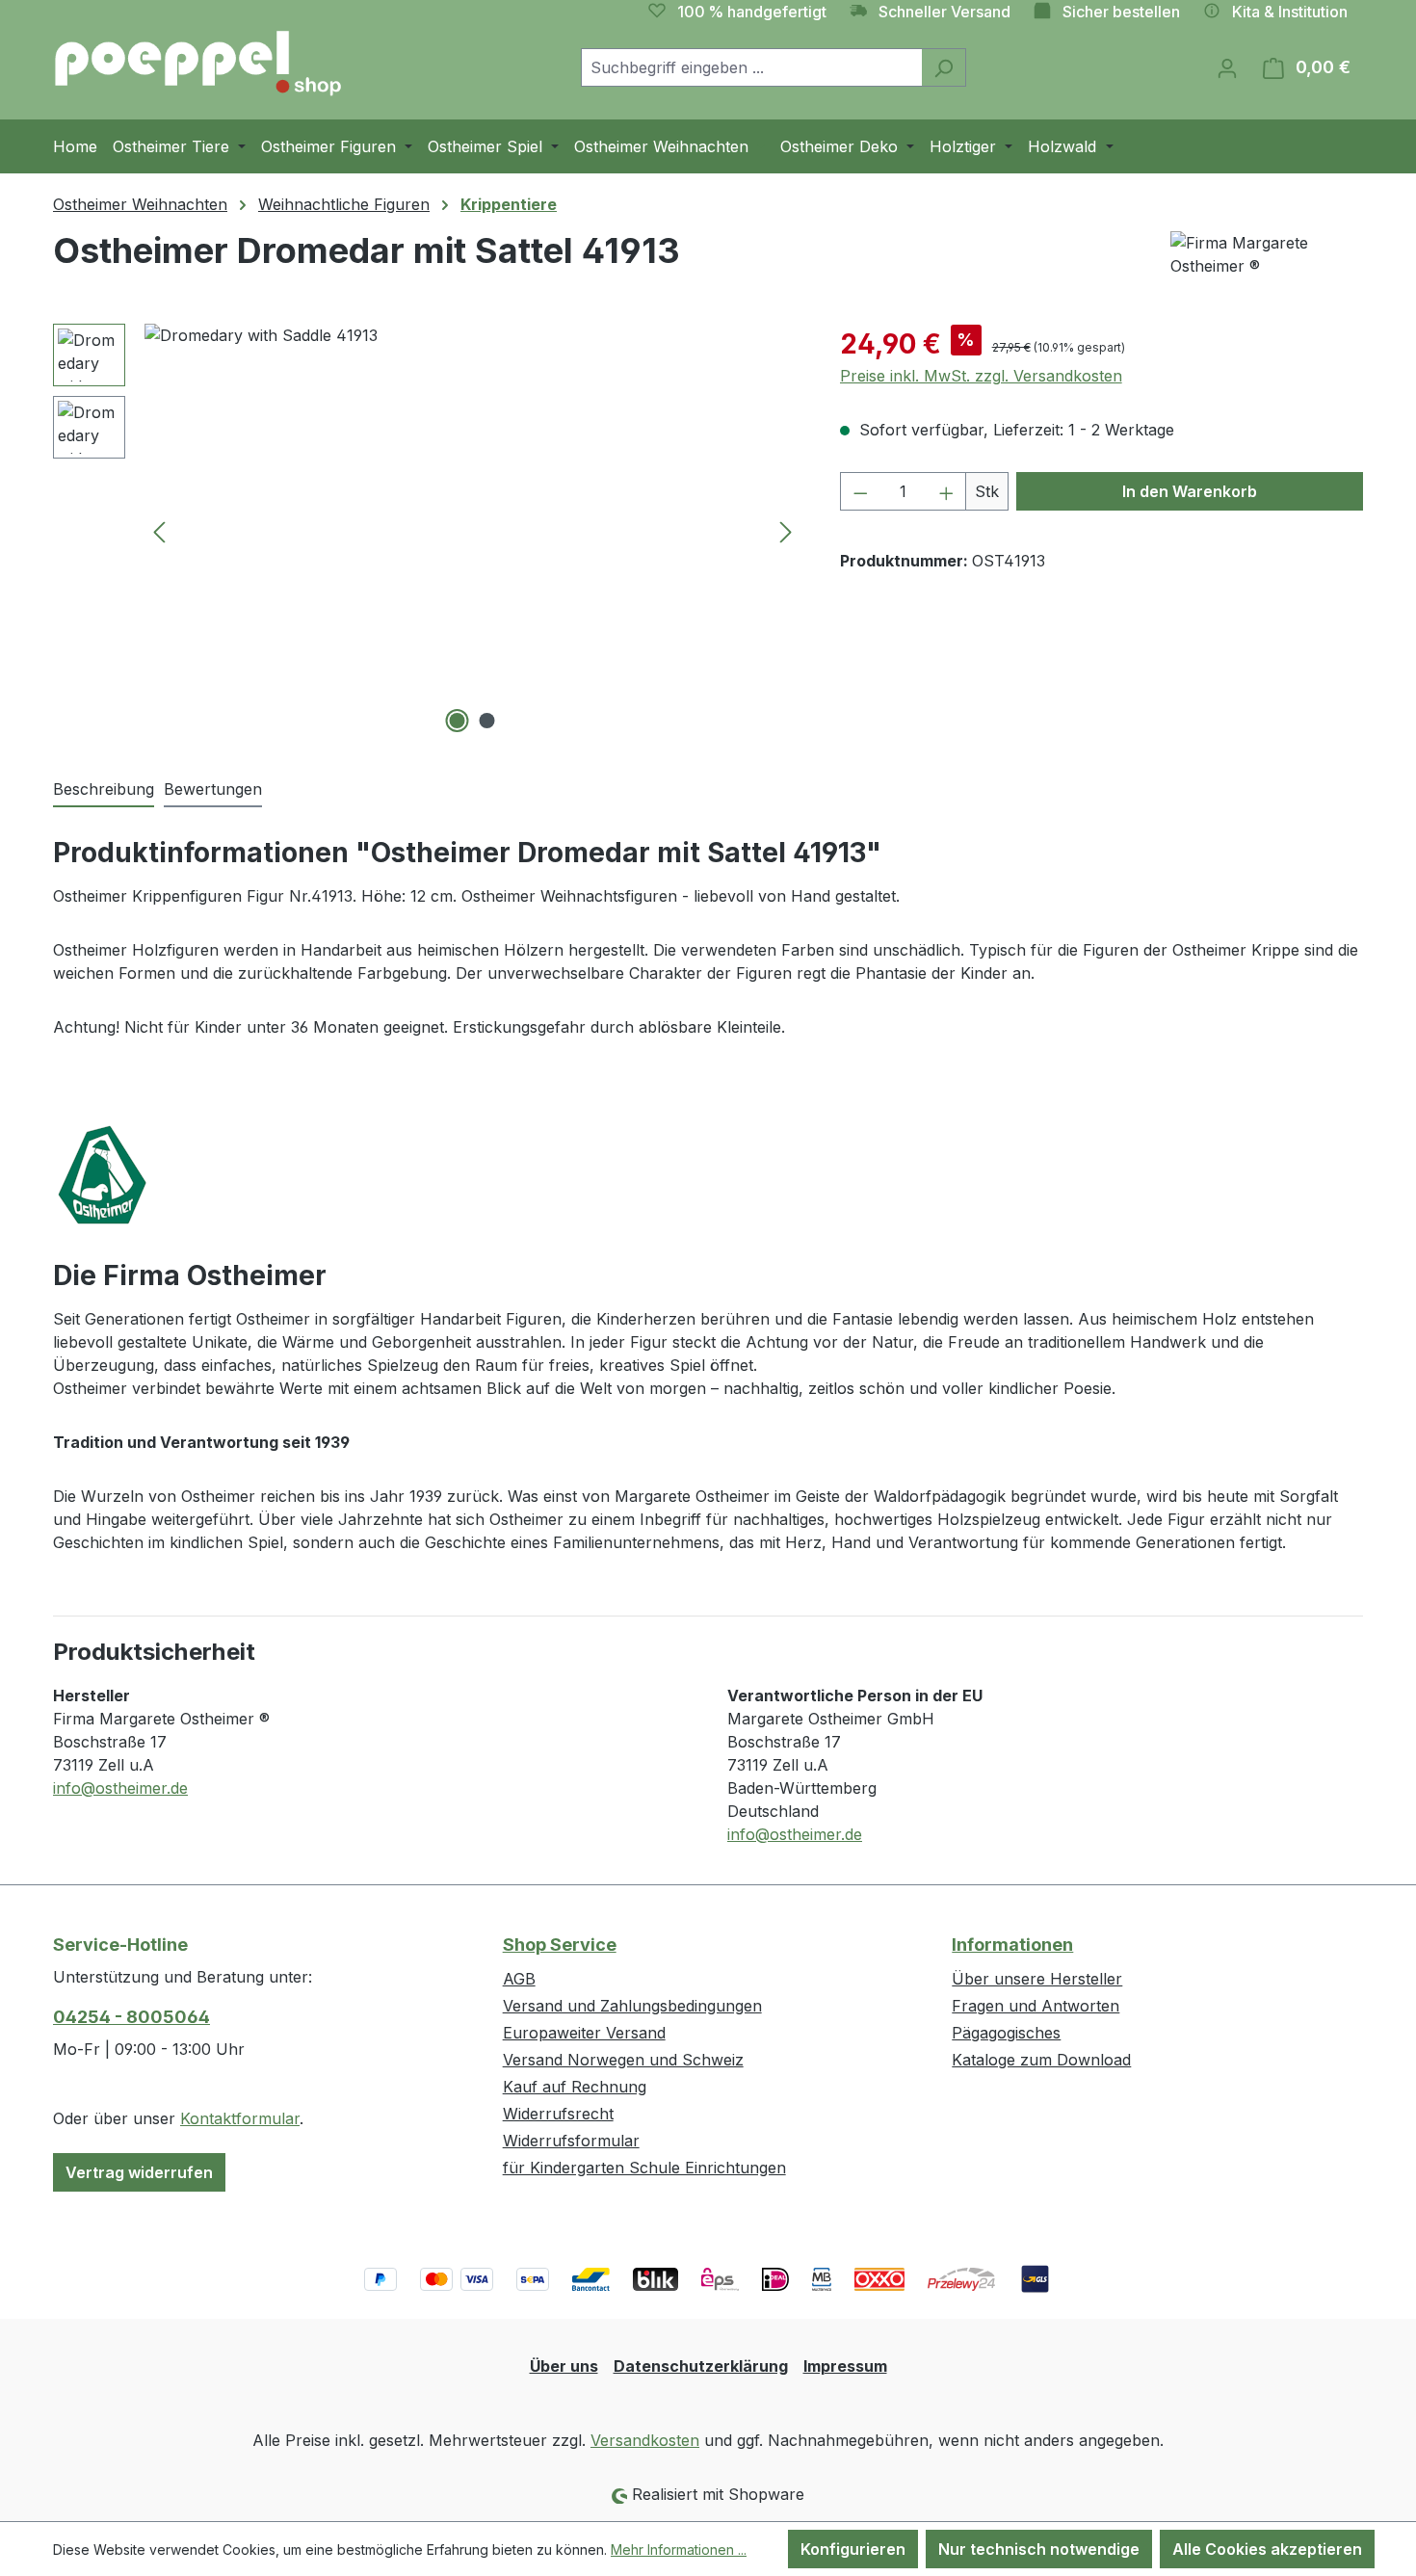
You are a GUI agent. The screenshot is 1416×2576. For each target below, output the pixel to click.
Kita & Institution (1290, 12)
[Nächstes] (786, 531)
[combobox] (751, 67)
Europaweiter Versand (584, 2033)
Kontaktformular (240, 2118)
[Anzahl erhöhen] (947, 491)
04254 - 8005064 (131, 2017)
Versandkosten (645, 2440)
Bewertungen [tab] (213, 789)
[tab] (104, 790)
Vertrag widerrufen (139, 2172)
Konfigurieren (853, 2549)
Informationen (1012, 1945)
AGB (519, 1979)
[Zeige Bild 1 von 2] (458, 721)
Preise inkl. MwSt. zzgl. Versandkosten (981, 376)
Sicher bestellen (1121, 12)
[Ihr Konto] (1227, 67)
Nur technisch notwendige (1039, 2549)
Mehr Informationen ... (679, 2550)
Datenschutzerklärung (701, 2366)
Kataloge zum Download (1041, 2060)
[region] (427, 531)
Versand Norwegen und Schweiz (623, 2060)
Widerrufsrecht (558, 2114)
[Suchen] (944, 67)
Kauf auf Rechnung (575, 2087)
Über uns (564, 2366)
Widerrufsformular (571, 2141)
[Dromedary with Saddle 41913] (472, 531)
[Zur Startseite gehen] (197, 64)
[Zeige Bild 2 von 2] (487, 721)
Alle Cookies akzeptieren (1267, 2549)
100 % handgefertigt (752, 12)
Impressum (845, 2366)
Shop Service (560, 1945)
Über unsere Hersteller (1037, 1979)
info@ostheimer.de (120, 1788)
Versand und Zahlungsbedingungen (632, 2006)
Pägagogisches (1006, 2033)
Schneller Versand (944, 12)
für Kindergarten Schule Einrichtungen (644, 2168)
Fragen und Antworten (1036, 2006)
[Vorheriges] (159, 531)
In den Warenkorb (1190, 491)
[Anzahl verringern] (860, 491)
